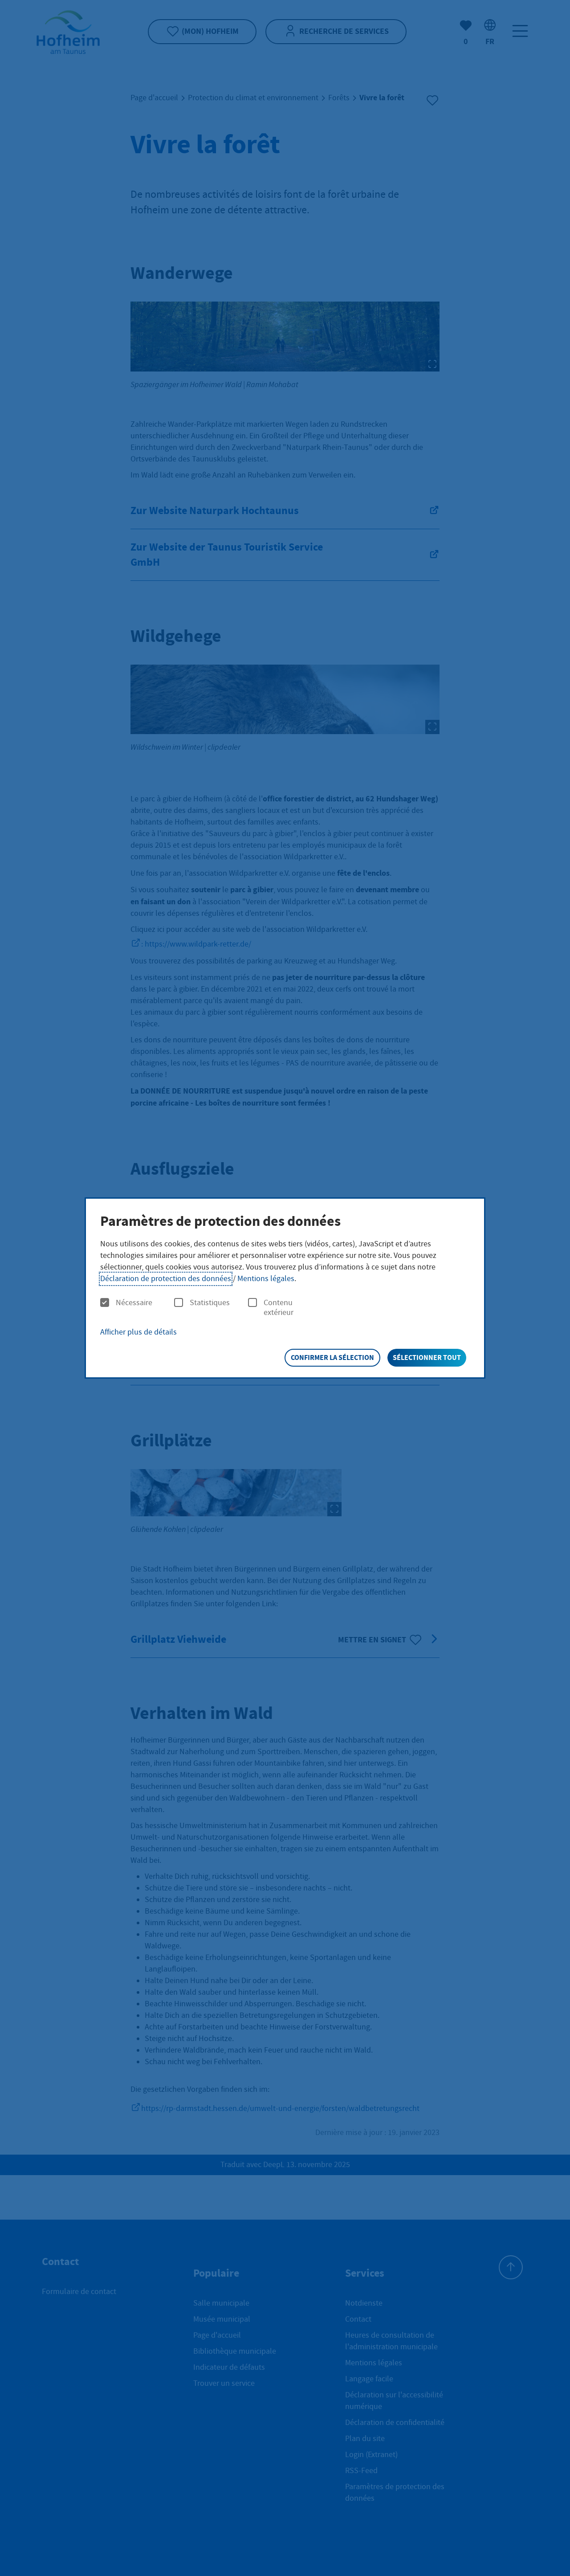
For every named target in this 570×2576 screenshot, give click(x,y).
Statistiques (210, 1303)
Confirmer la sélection (332, 1357)
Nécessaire (134, 1303)
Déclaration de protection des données (166, 1279)
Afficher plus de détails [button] (138, 1332)
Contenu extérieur (279, 1308)
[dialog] (285, 1288)
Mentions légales (266, 1279)
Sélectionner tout (427, 1357)
